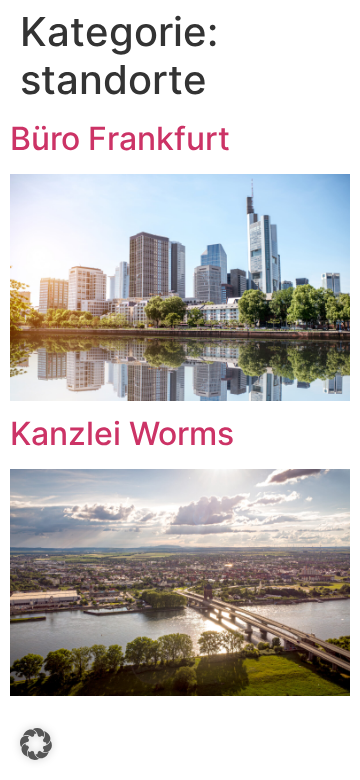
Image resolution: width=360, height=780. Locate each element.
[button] (36, 744)
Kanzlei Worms (122, 433)
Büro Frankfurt (120, 138)
